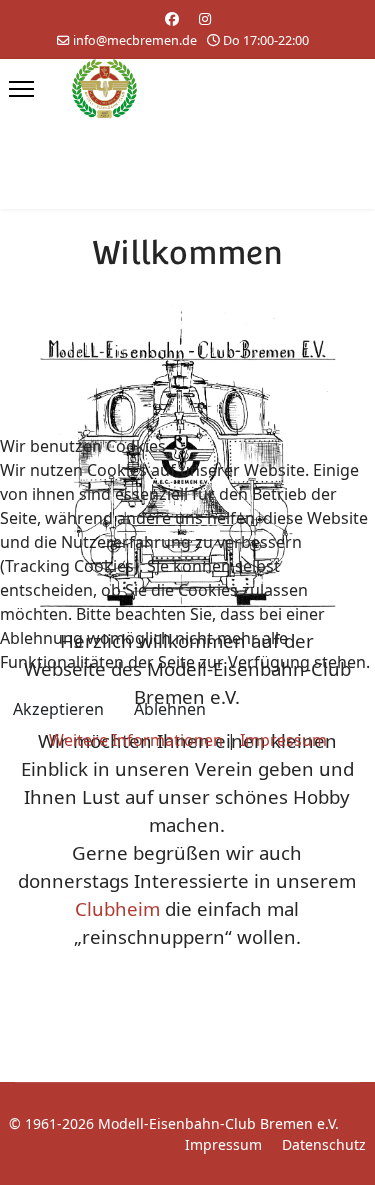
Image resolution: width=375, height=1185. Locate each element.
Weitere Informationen (136, 740)
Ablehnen (170, 709)
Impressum (283, 740)
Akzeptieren (58, 709)
